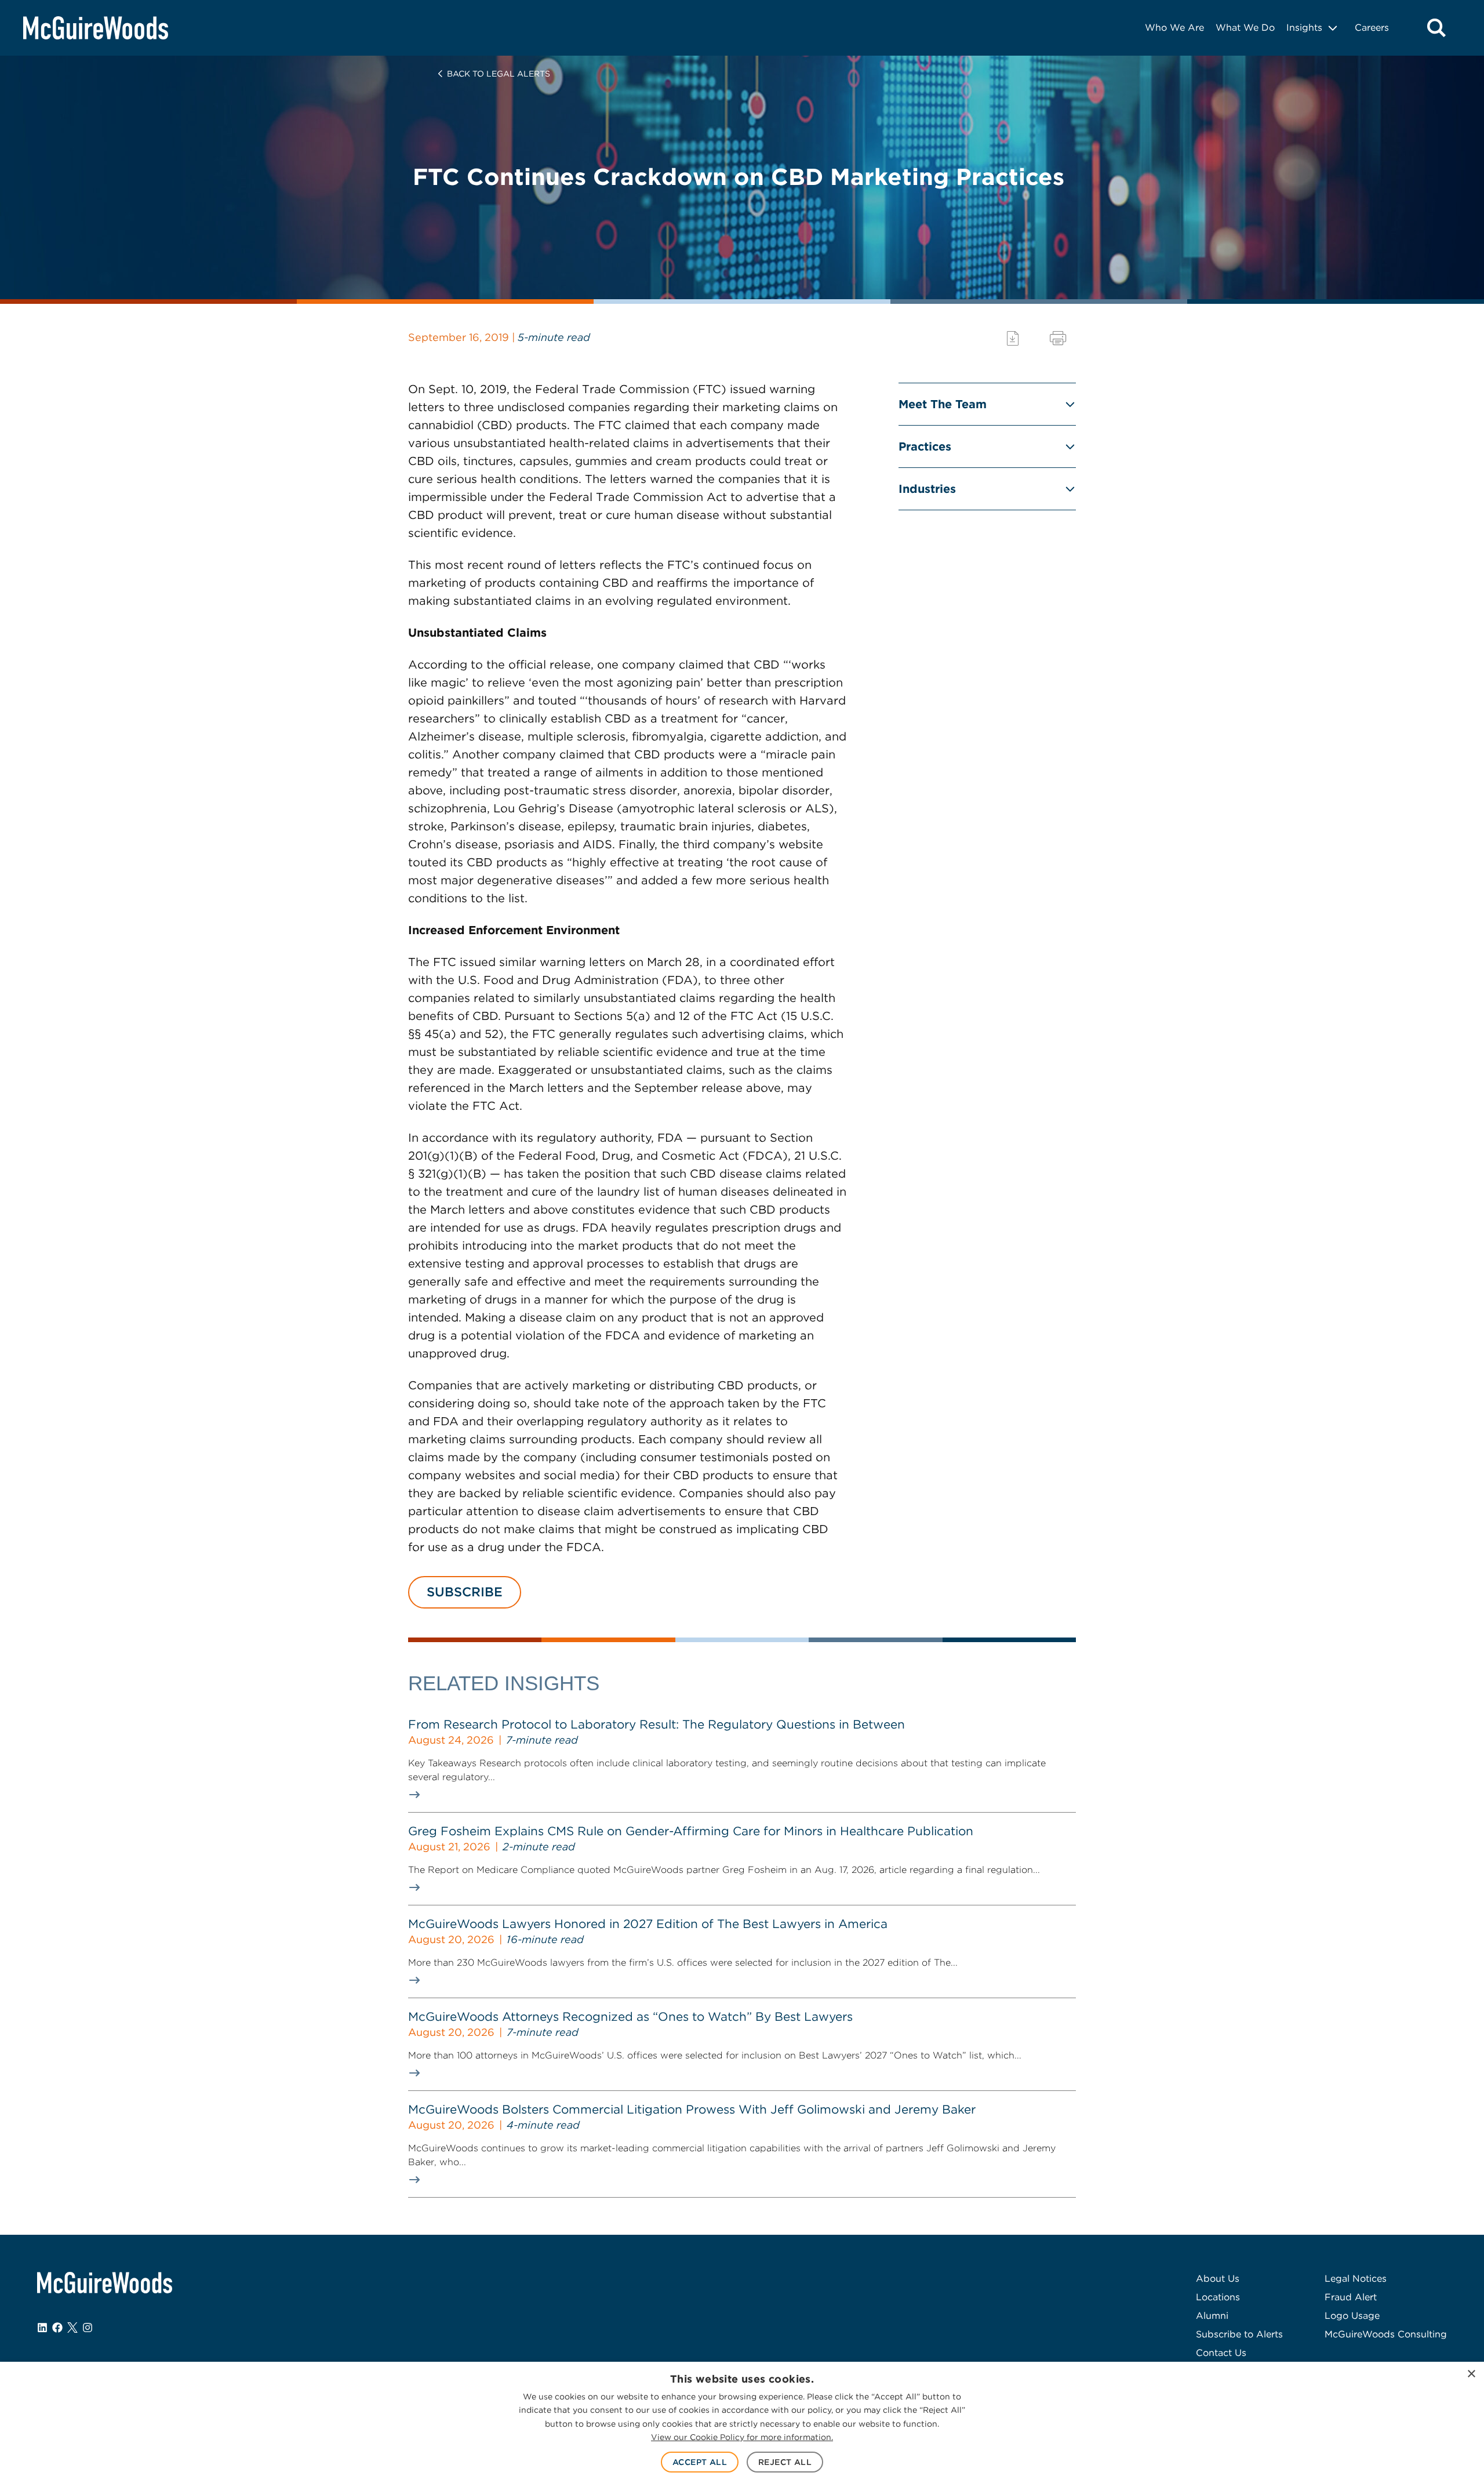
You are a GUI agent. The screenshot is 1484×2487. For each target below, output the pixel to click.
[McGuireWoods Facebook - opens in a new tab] (57, 2328)
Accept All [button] (700, 2462)
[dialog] (742, 2424)
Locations (1218, 2297)
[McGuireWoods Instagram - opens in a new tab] (88, 2328)
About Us (1218, 2279)
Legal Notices (1356, 2279)
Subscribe (465, 1592)
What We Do (1245, 28)
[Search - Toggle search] (1436, 28)
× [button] (1471, 2374)
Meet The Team (943, 404)
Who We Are (1174, 28)
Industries (927, 489)
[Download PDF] (1013, 338)
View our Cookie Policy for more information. (742, 2437)
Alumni (1212, 2316)
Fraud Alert (1351, 2297)
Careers (1372, 28)
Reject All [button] (785, 2462)
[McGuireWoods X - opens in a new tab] (72, 2328)
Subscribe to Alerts (1239, 2334)
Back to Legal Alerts (499, 74)
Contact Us (1221, 2353)
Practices (925, 446)
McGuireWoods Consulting (1386, 2334)
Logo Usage (1352, 2316)
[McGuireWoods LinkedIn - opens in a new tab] (42, 2328)
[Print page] (1058, 338)
